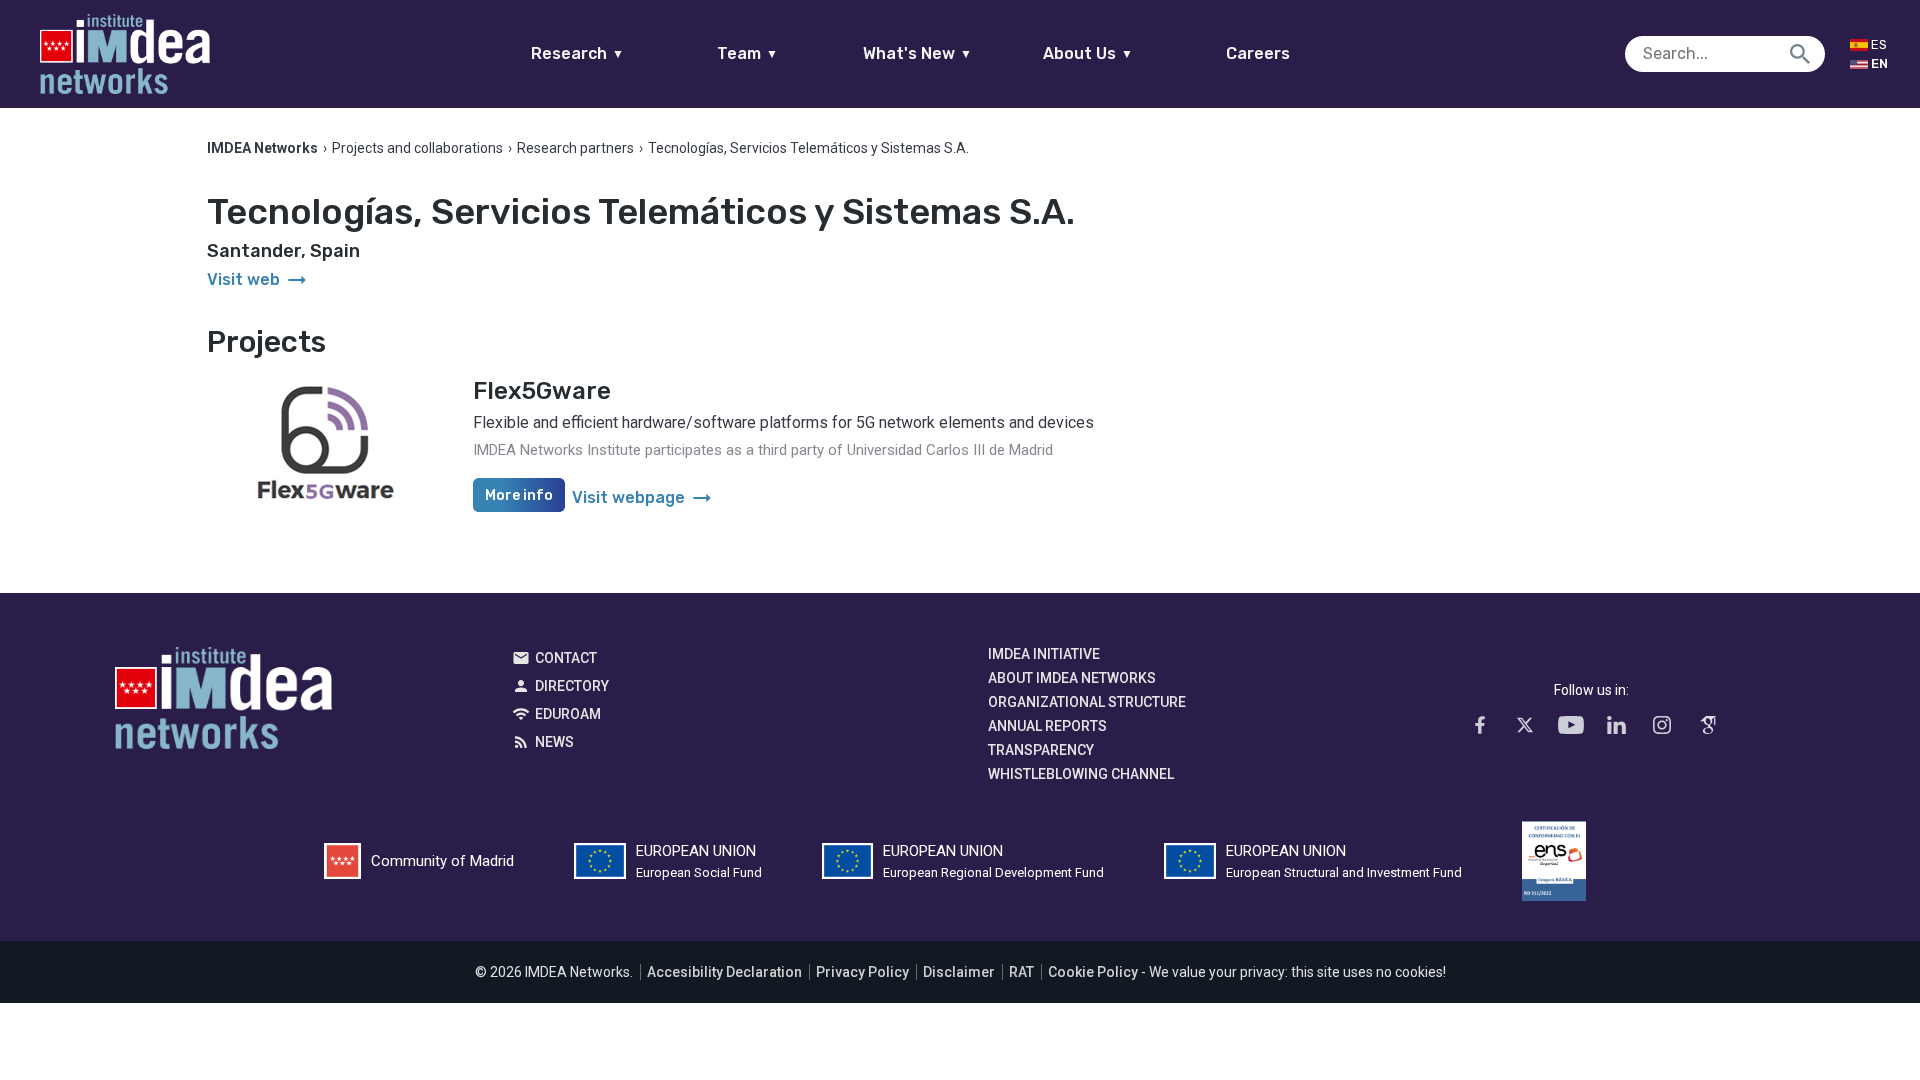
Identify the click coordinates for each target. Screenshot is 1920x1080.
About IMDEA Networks (1072, 678)
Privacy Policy (862, 972)
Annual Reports (1047, 726)
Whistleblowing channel (1081, 774)
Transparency (1041, 750)
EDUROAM (568, 714)
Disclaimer (959, 972)
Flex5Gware (542, 391)
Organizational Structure (1087, 702)
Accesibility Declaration (724, 972)
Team (747, 53)
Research (577, 53)
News (554, 742)
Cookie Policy (1093, 972)
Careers (1258, 53)
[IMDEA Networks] (125, 54)
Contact (566, 658)
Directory (572, 686)
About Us (1088, 53)
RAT (1021, 972)
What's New (917, 53)
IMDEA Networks (223, 703)
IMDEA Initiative (1044, 654)
